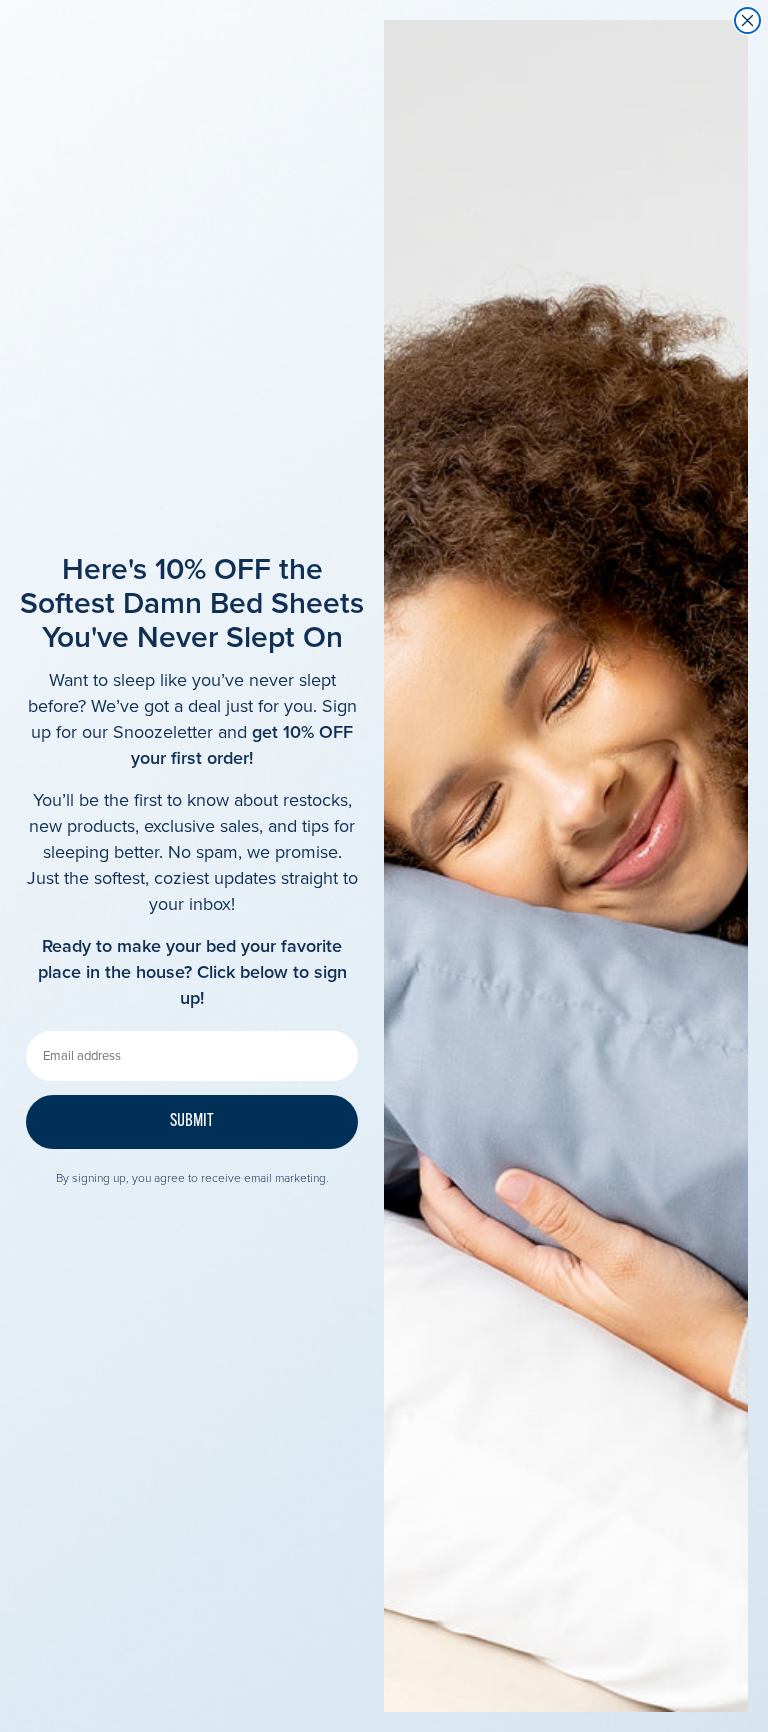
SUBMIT (192, 1122)
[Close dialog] (747, 20)
